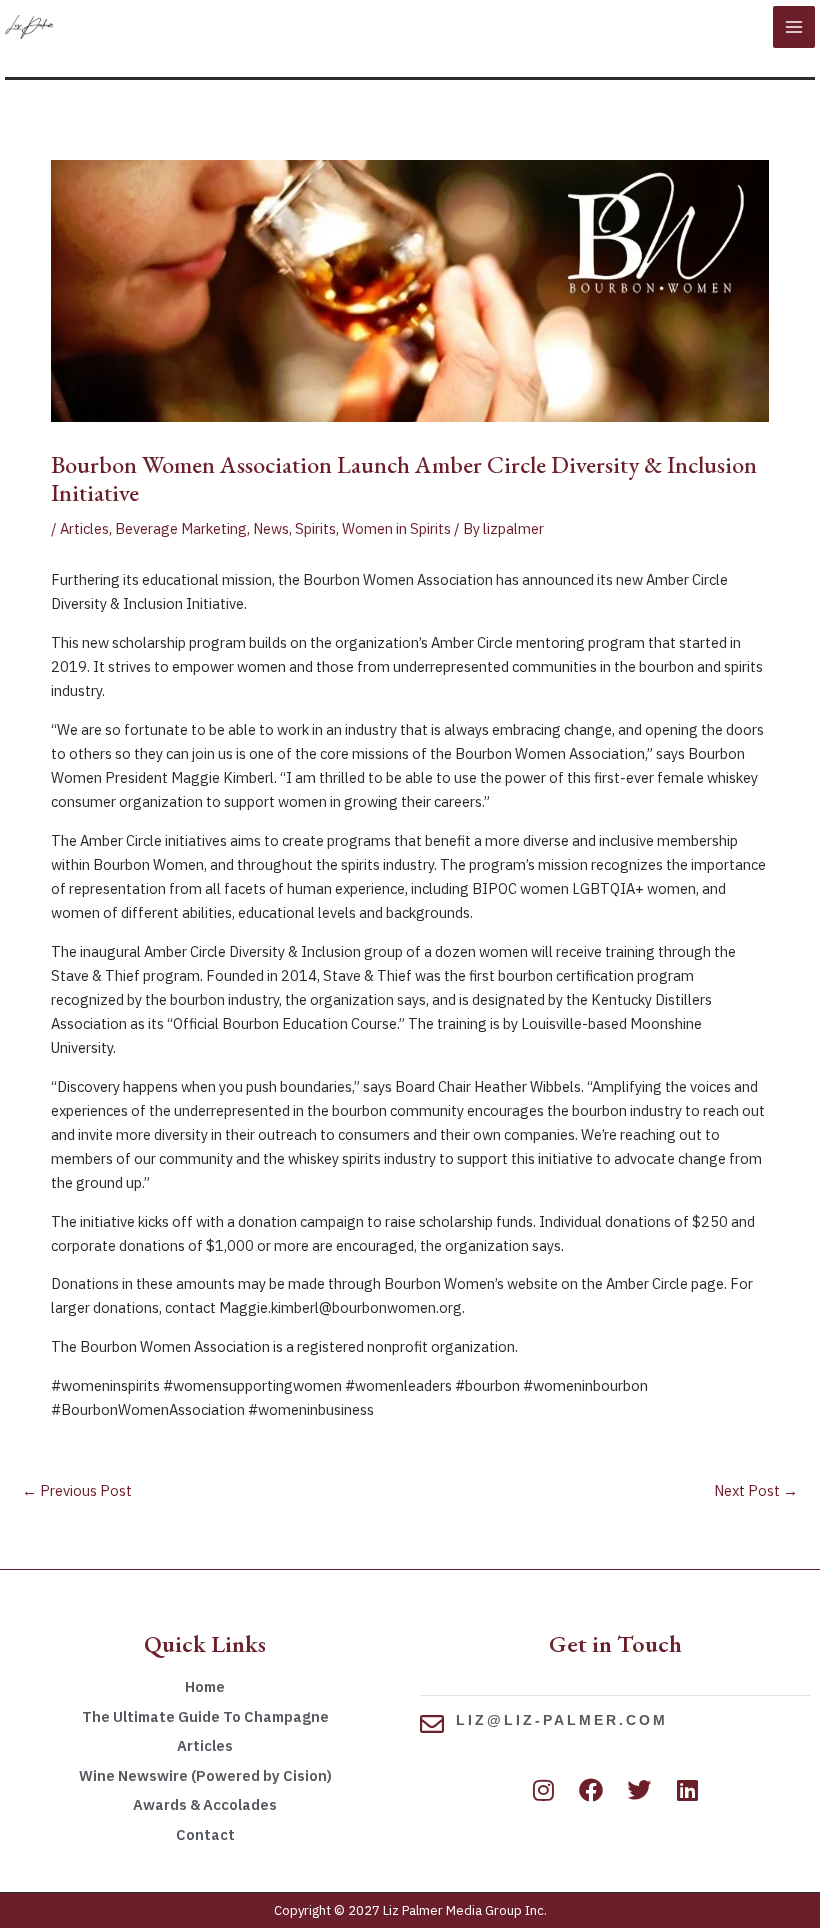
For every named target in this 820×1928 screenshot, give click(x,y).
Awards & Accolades (205, 1804)
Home (205, 1686)
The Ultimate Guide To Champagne (205, 1716)
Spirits (315, 528)
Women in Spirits (396, 528)
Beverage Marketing (181, 528)
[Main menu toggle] (794, 27)
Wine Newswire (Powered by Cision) (205, 1775)
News (271, 528)
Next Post (756, 1490)
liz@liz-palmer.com (562, 1720)
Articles (84, 528)
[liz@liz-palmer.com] (432, 1724)
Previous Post (77, 1490)
